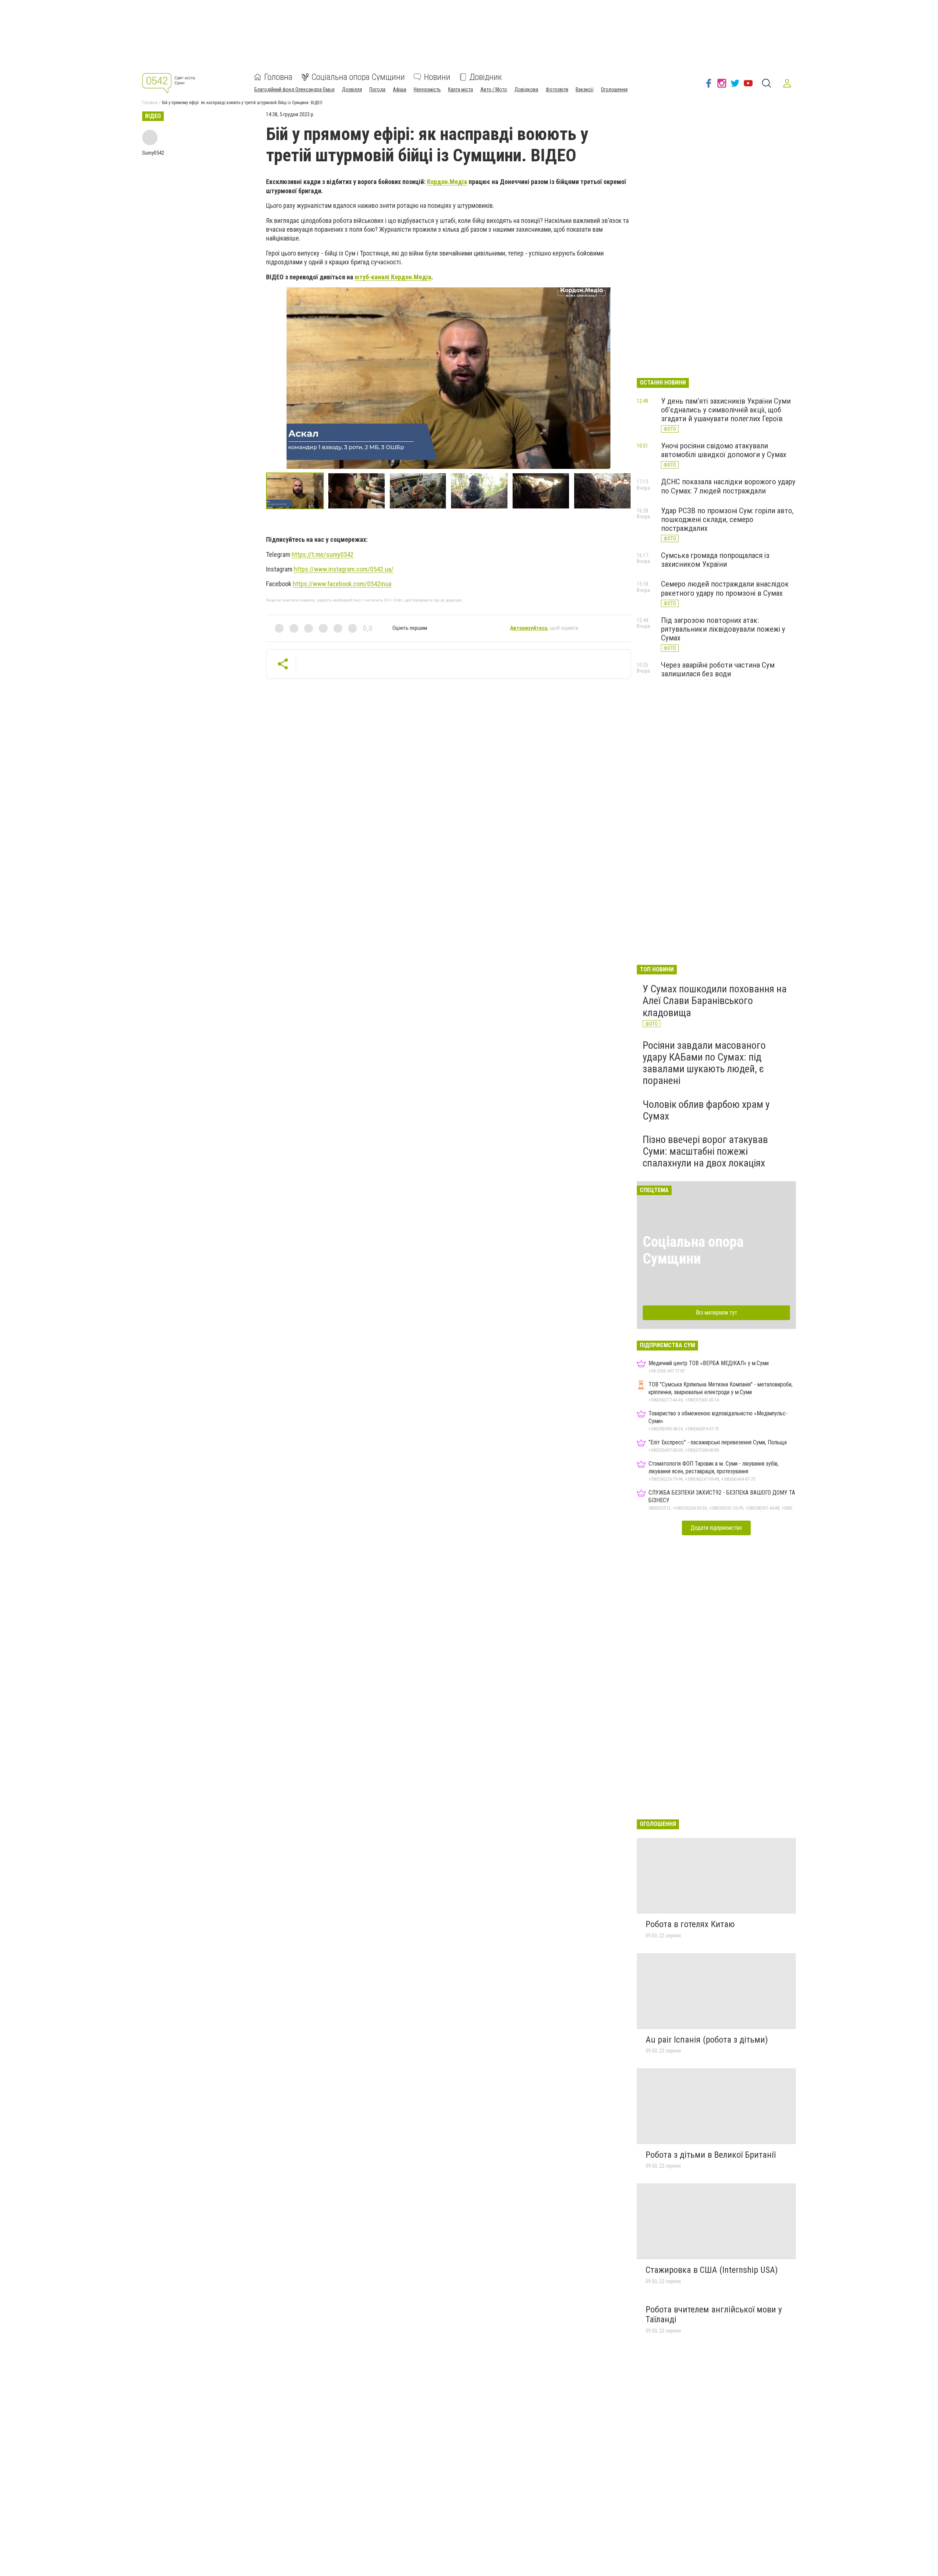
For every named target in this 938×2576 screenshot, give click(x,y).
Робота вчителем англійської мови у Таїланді (714, 2315)
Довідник (486, 77)
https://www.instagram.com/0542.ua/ (344, 569)
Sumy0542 (153, 153)
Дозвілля (352, 89)
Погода (377, 89)
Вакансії (585, 89)
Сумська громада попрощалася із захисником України (715, 560)
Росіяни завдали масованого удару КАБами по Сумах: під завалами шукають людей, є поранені (704, 1063)
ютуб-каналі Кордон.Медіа (393, 277)
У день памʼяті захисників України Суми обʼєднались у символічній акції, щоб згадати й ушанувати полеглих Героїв (726, 410)
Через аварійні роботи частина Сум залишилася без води (718, 669)
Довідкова (526, 89)
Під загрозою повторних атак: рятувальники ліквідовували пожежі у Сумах (723, 629)
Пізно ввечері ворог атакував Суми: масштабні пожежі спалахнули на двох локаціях (705, 1151)
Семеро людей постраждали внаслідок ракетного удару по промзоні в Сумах (725, 588)
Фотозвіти (557, 89)
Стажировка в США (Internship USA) (712, 2270)
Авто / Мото (494, 89)
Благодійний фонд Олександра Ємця (294, 89)
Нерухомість (427, 89)
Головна (278, 77)
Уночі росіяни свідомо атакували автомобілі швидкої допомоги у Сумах (724, 450)
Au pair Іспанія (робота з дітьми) (707, 2040)
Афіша (400, 89)
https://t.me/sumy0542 (323, 554)
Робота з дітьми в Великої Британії (711, 2155)
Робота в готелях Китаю (690, 1924)
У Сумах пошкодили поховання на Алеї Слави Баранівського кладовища (715, 1001)
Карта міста (461, 89)
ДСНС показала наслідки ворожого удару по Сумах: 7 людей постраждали (728, 486)
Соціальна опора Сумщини (358, 77)
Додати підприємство (716, 1528)
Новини (437, 77)
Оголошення (614, 89)
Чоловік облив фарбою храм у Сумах (706, 1110)
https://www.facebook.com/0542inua (342, 584)
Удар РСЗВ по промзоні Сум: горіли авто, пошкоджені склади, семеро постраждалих (727, 519)
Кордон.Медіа (447, 182)
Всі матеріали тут (717, 1313)
